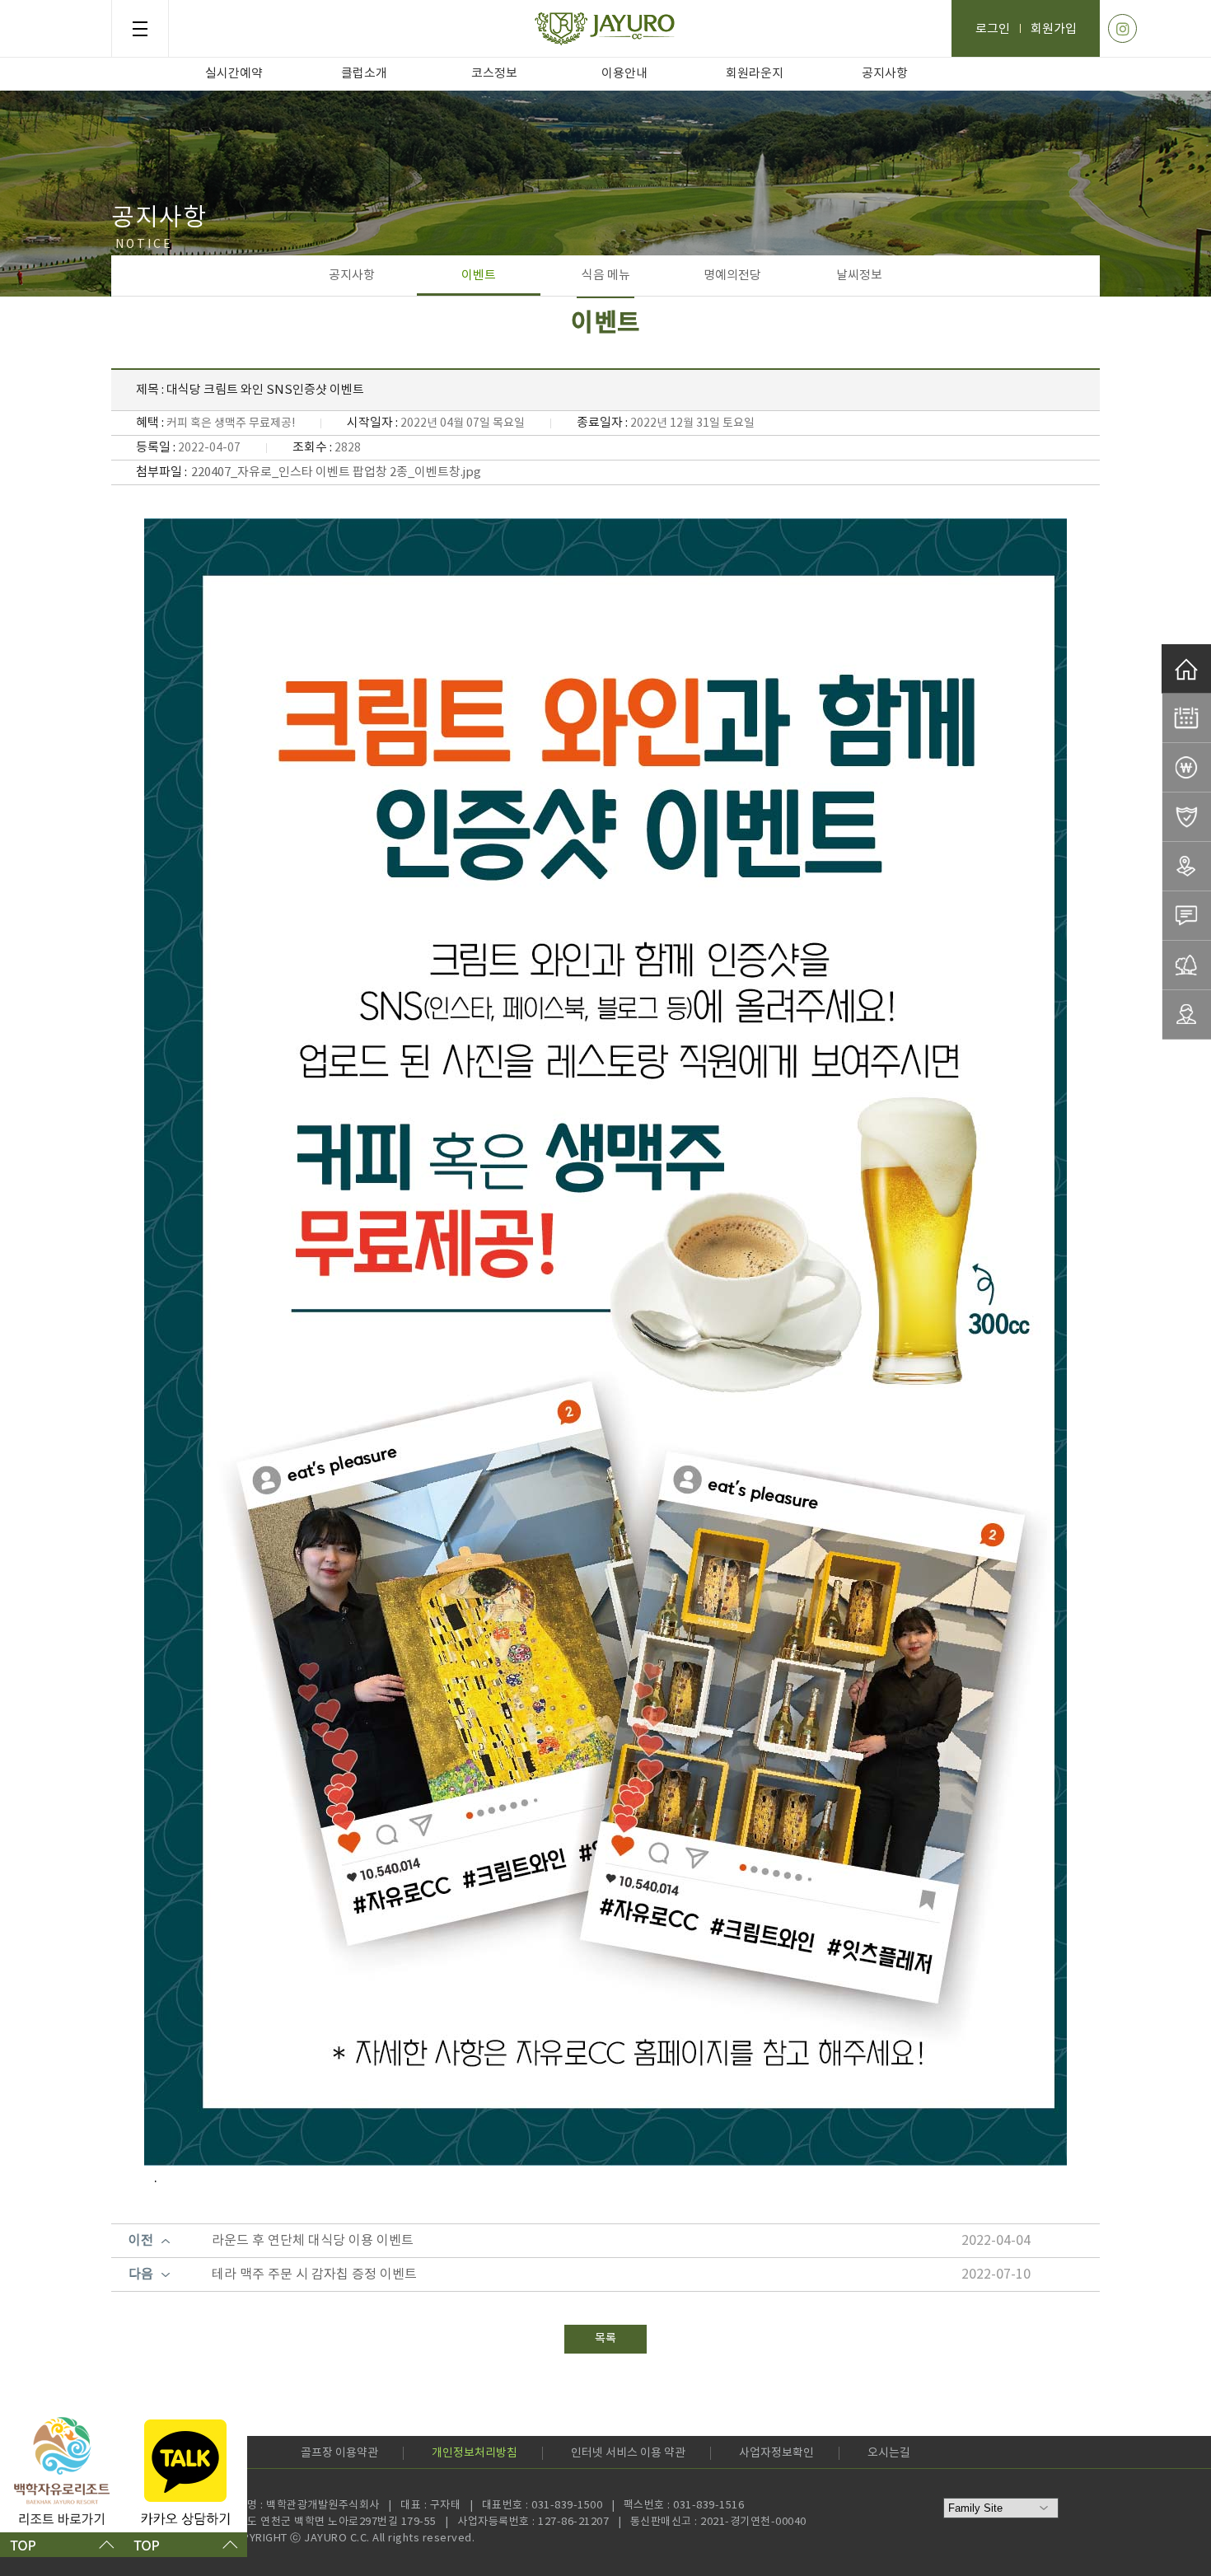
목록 (605, 2339)
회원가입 (1054, 29)
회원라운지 (755, 74)
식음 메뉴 (606, 276)
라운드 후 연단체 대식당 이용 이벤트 (313, 2241)
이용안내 (624, 74)
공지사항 (885, 74)
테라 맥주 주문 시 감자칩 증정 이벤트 (314, 2274)
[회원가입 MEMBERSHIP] (1186, 1015)
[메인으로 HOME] (1186, 669)
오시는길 (889, 2453)
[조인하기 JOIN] (1186, 916)
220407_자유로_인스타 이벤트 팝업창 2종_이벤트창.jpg (336, 472)
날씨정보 (859, 276)
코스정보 (494, 74)
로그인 (993, 29)
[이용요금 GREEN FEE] (1186, 768)
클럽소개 (364, 74)
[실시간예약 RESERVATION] (1186, 718)
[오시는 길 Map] (1186, 867)
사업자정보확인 (776, 2453)
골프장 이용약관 (339, 2453)
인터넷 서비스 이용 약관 (628, 2453)
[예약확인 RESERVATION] (1186, 817)
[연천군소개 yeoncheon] (1186, 965)
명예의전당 (732, 276)
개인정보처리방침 (475, 2453)
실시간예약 (234, 74)
